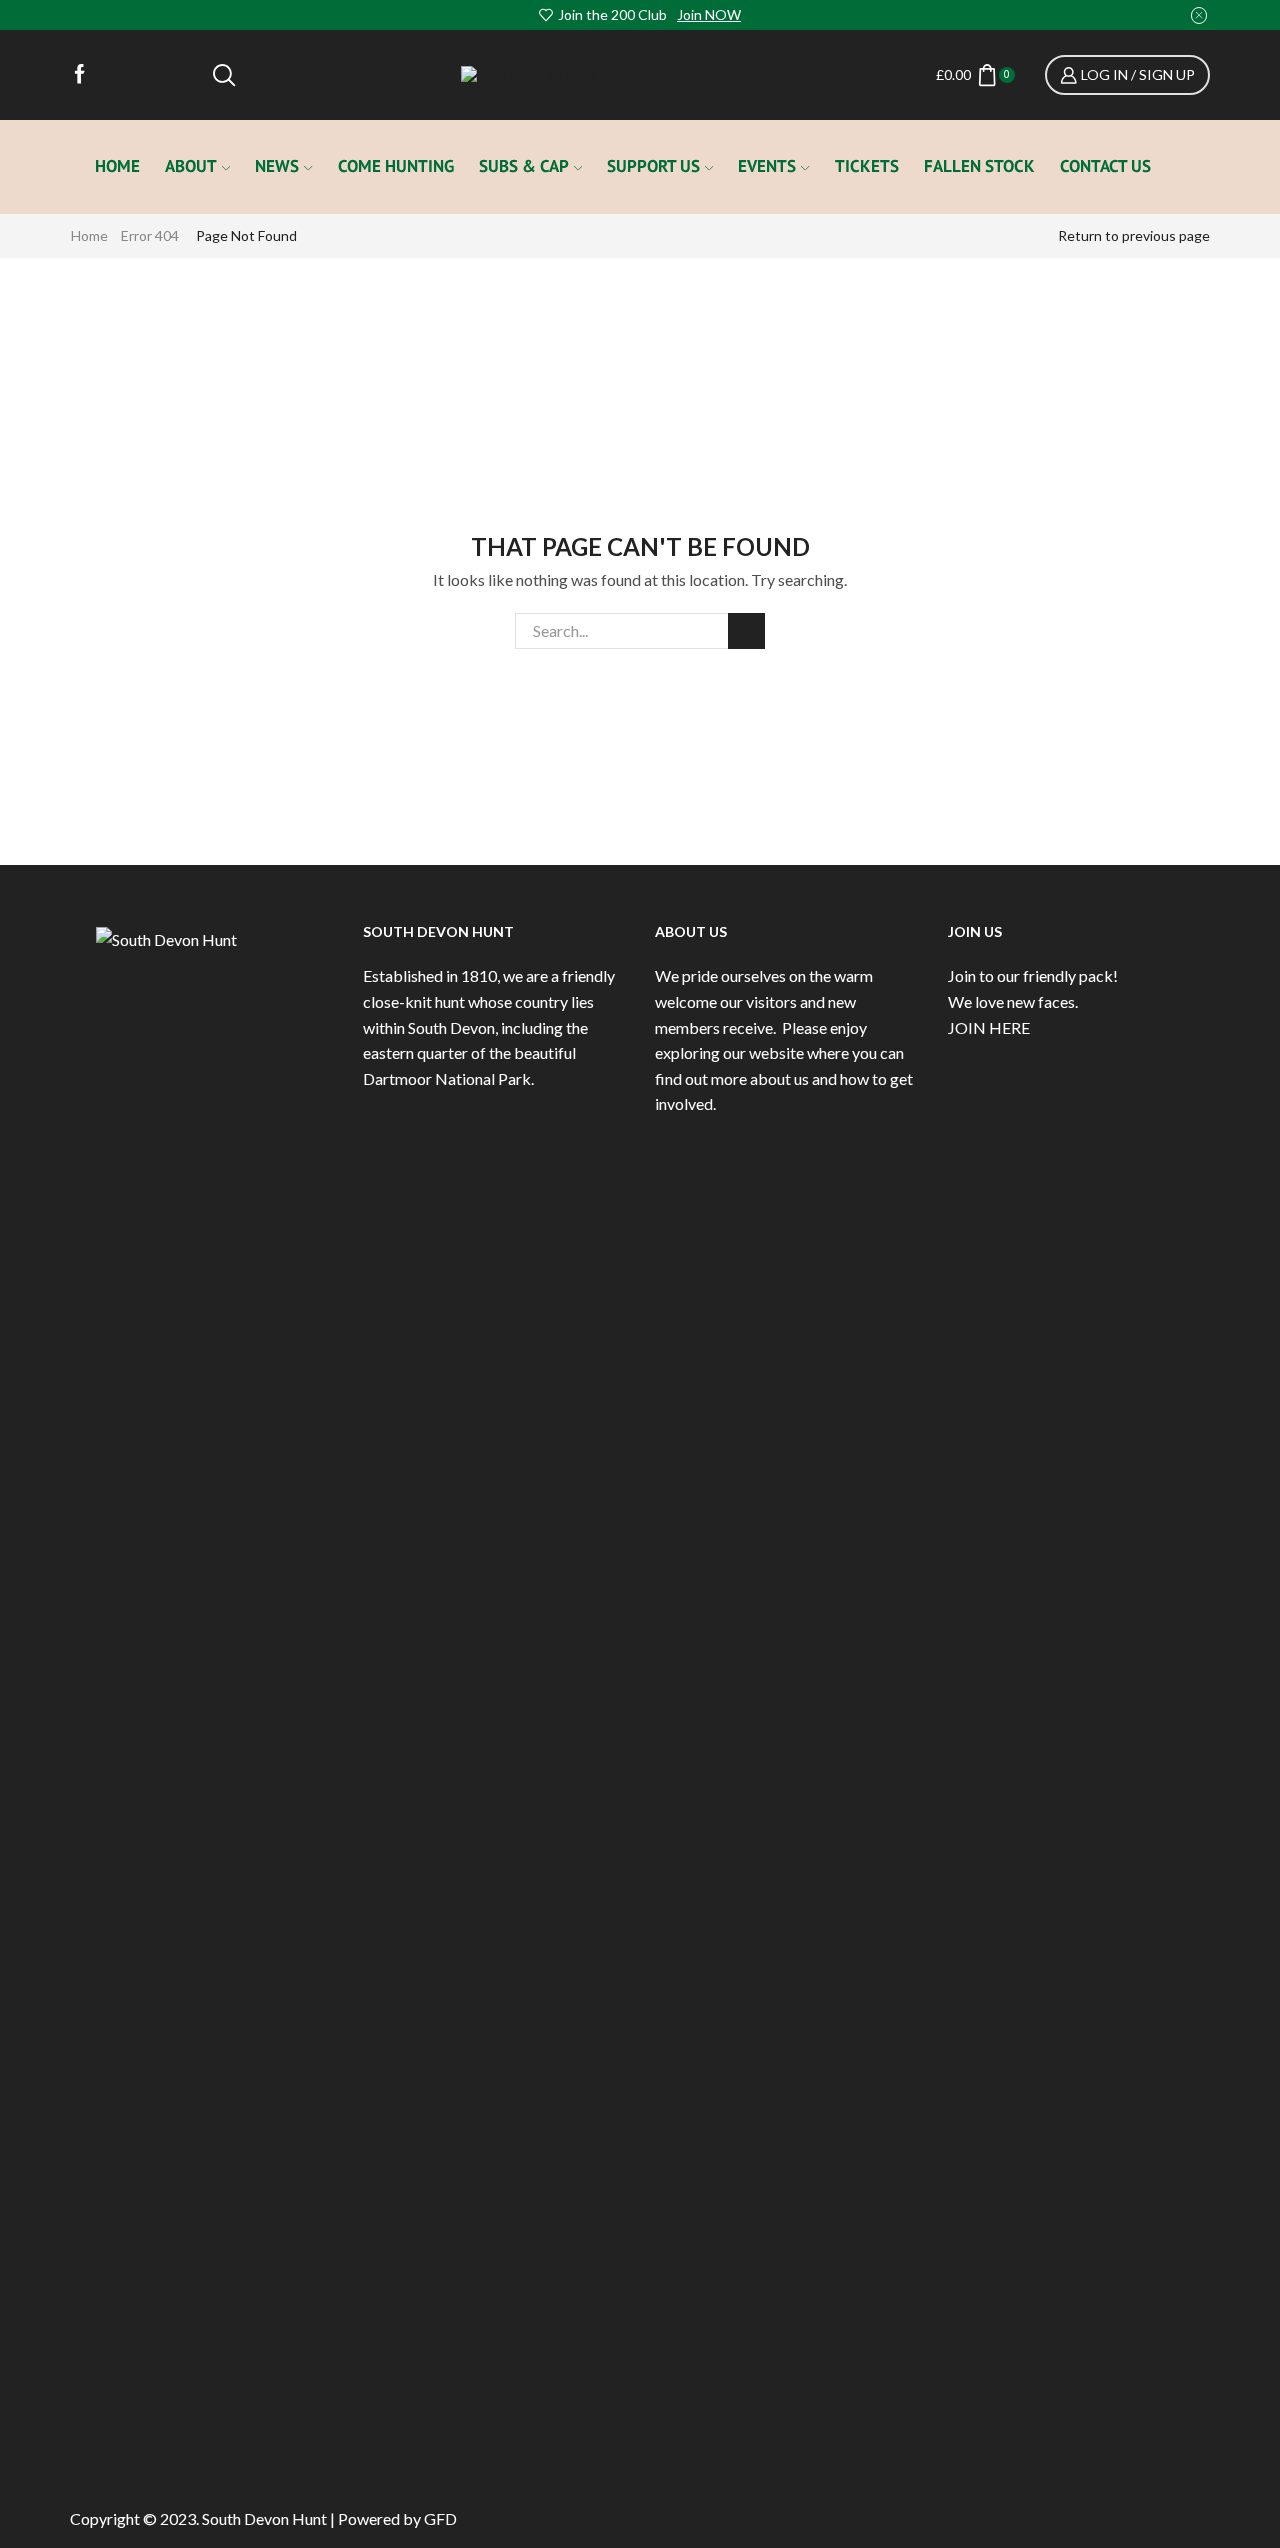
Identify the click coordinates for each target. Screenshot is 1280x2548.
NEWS (277, 166)
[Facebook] (80, 75)
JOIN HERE (989, 1027)
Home (117, 166)
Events (767, 166)
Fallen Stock (979, 166)
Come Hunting (396, 166)
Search (746, 631)
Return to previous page (1134, 235)
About (191, 166)
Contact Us (1105, 166)
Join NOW (709, 14)
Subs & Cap (524, 166)
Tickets (867, 166)
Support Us (653, 166)
